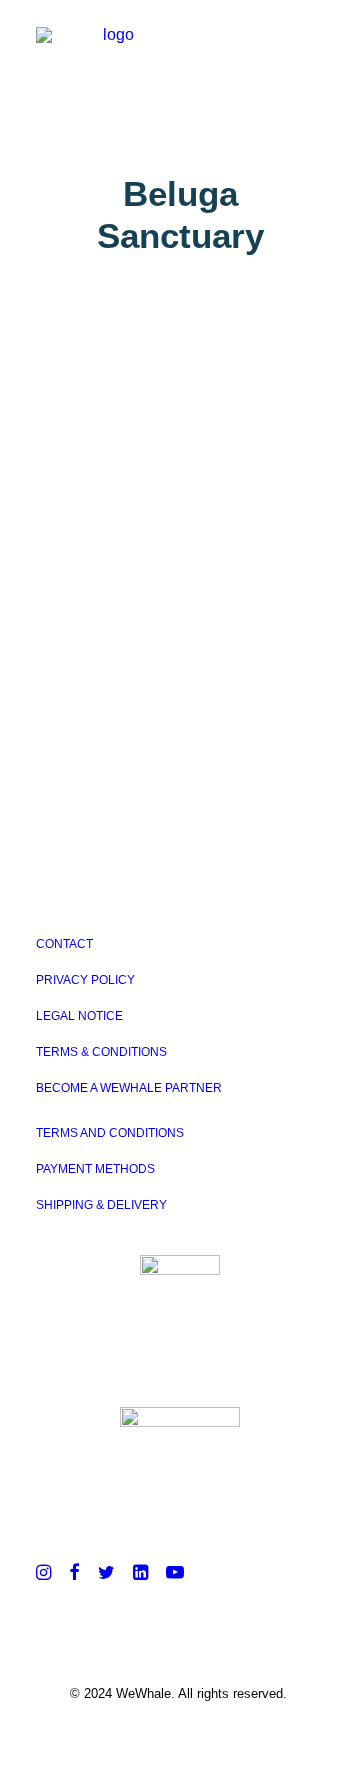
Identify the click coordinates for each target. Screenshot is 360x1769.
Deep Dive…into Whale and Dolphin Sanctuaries (162, 478)
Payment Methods (95, 1169)
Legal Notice (79, 1016)
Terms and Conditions (110, 1133)
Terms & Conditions (101, 1052)
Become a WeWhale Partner (129, 1088)
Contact (64, 944)
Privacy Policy (85, 980)
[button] (314, 47)
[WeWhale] (110, 47)
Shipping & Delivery (101, 1205)
